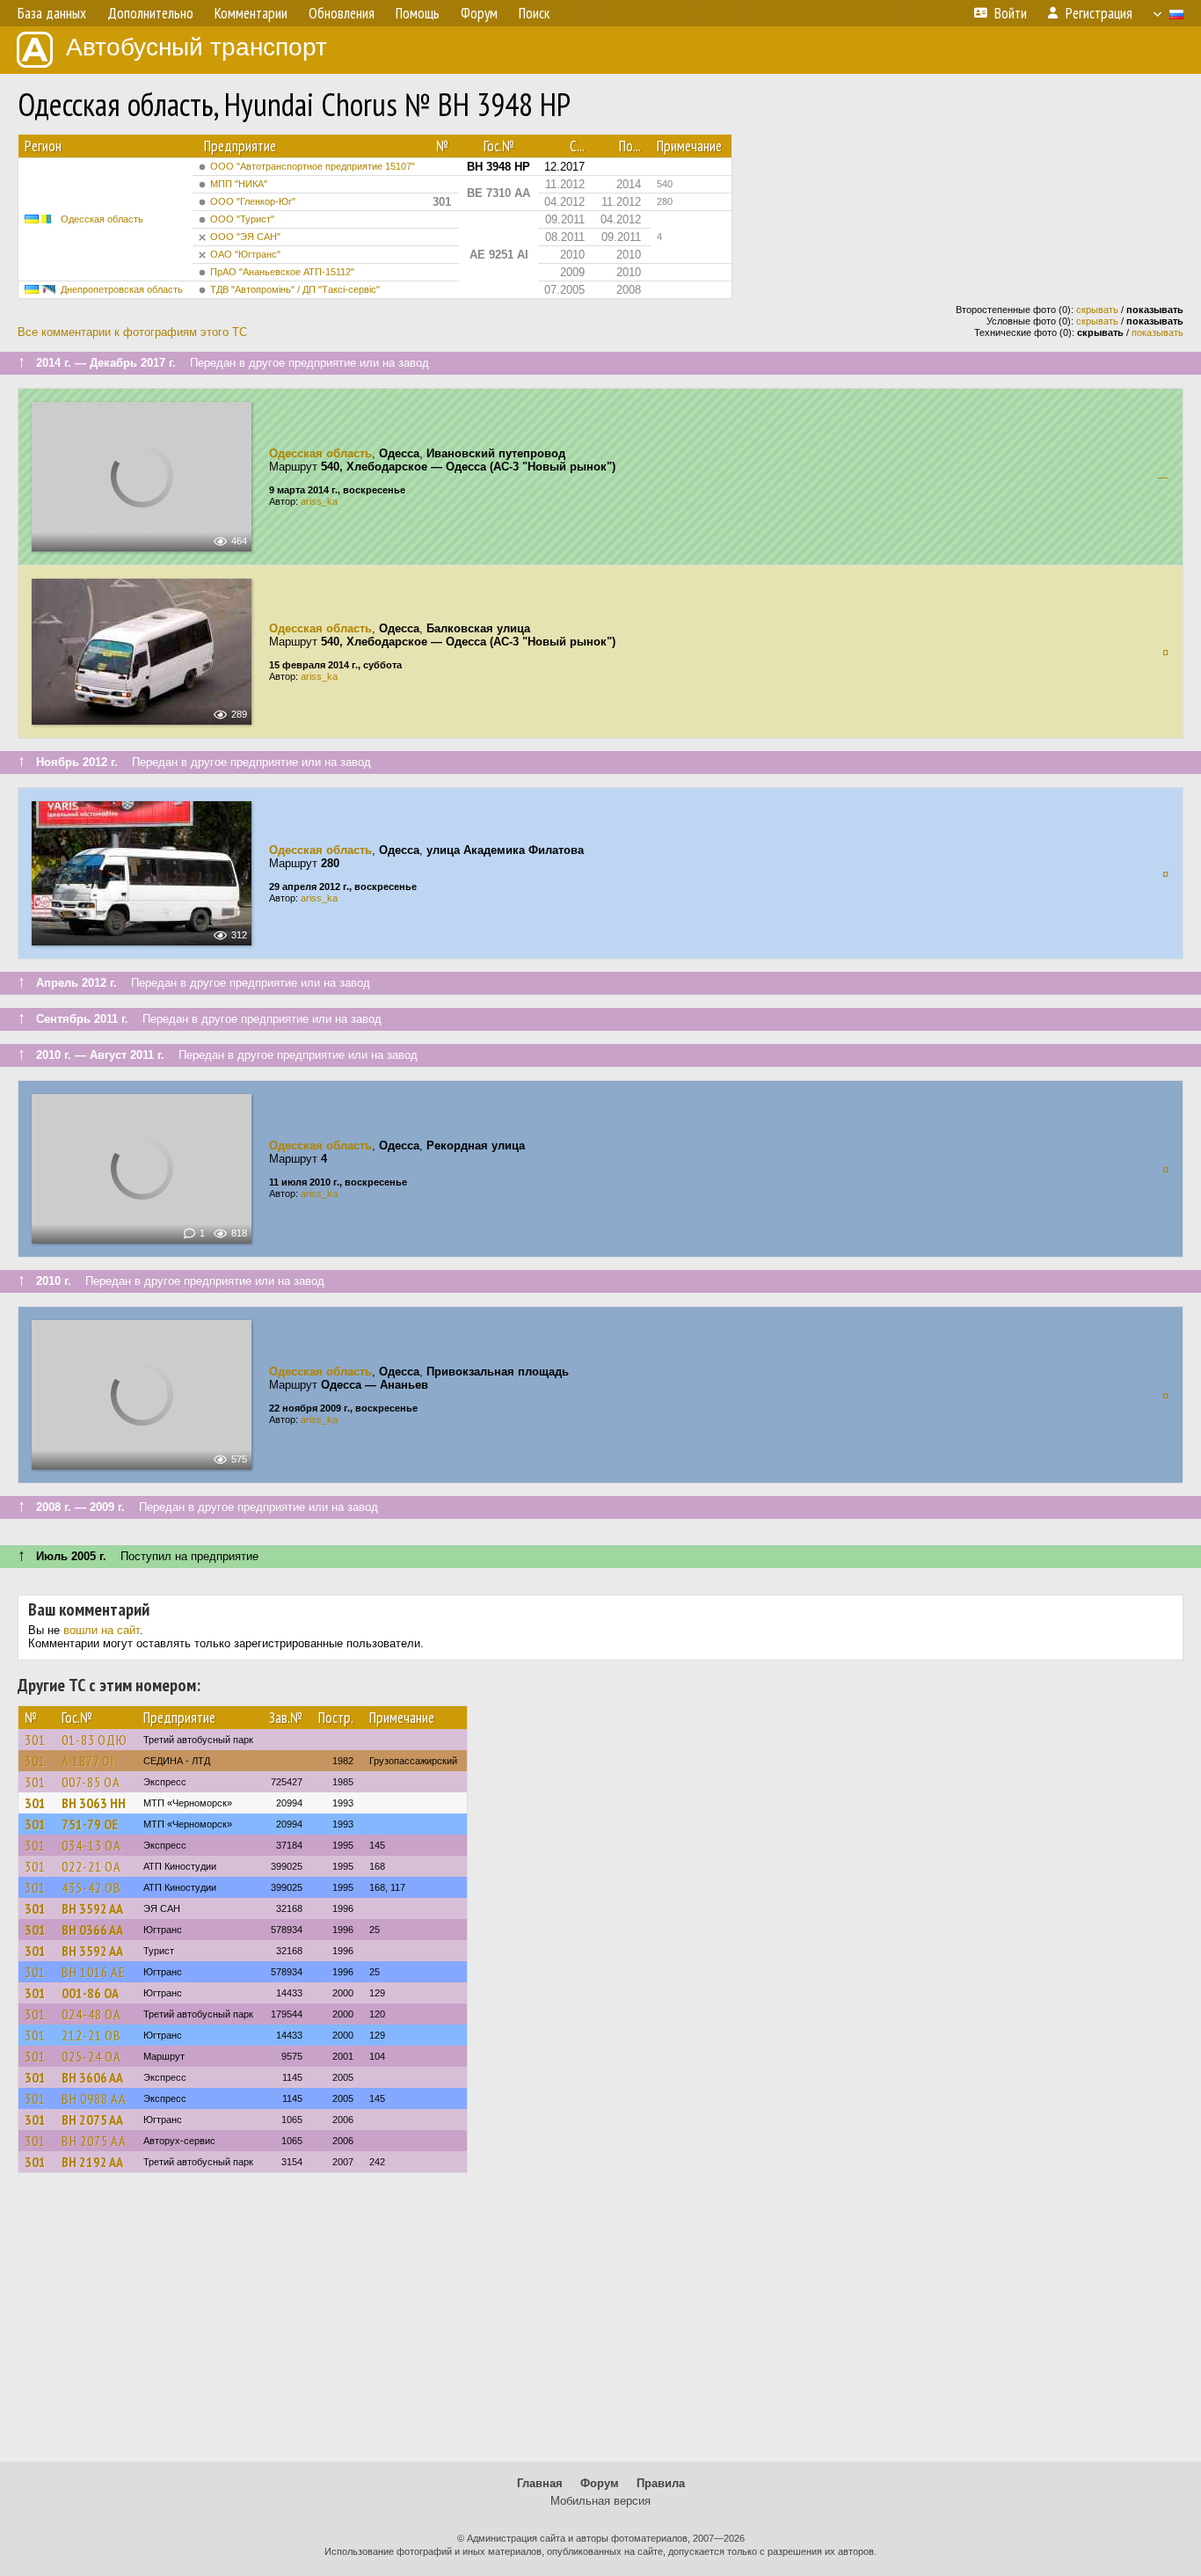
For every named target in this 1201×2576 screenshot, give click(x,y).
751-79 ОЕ (90, 1824)
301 (35, 1740)
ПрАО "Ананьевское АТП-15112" (282, 272)
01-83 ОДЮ (95, 1740)
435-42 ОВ (91, 1887)
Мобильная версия (600, 2501)
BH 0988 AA (94, 2098)
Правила (661, 2483)
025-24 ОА (91, 2056)
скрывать (1097, 310)
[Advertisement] (600, 2325)
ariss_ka (319, 501)
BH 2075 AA (92, 2120)
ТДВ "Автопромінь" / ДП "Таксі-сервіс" (295, 289)
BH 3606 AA (92, 2077)
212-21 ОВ (91, 2035)
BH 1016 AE (94, 1972)
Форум (600, 2483)
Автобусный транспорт (197, 47)
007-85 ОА (91, 1782)
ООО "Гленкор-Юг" (253, 201)
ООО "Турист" (242, 219)
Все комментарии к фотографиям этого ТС (132, 332)
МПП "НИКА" (239, 184)
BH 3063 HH (94, 1803)
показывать (1157, 332)
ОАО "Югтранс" (245, 254)
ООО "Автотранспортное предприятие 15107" (313, 166)
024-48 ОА (91, 2014)
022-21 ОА (91, 1866)
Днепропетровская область (122, 289)
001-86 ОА (90, 1993)
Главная (540, 2483)
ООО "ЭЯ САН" (245, 237)
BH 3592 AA (92, 1908)
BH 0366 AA (92, 1930)
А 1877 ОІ (88, 1761)
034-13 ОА (91, 1845)
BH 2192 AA (92, 2162)
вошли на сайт (102, 1630)
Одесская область (102, 219)
